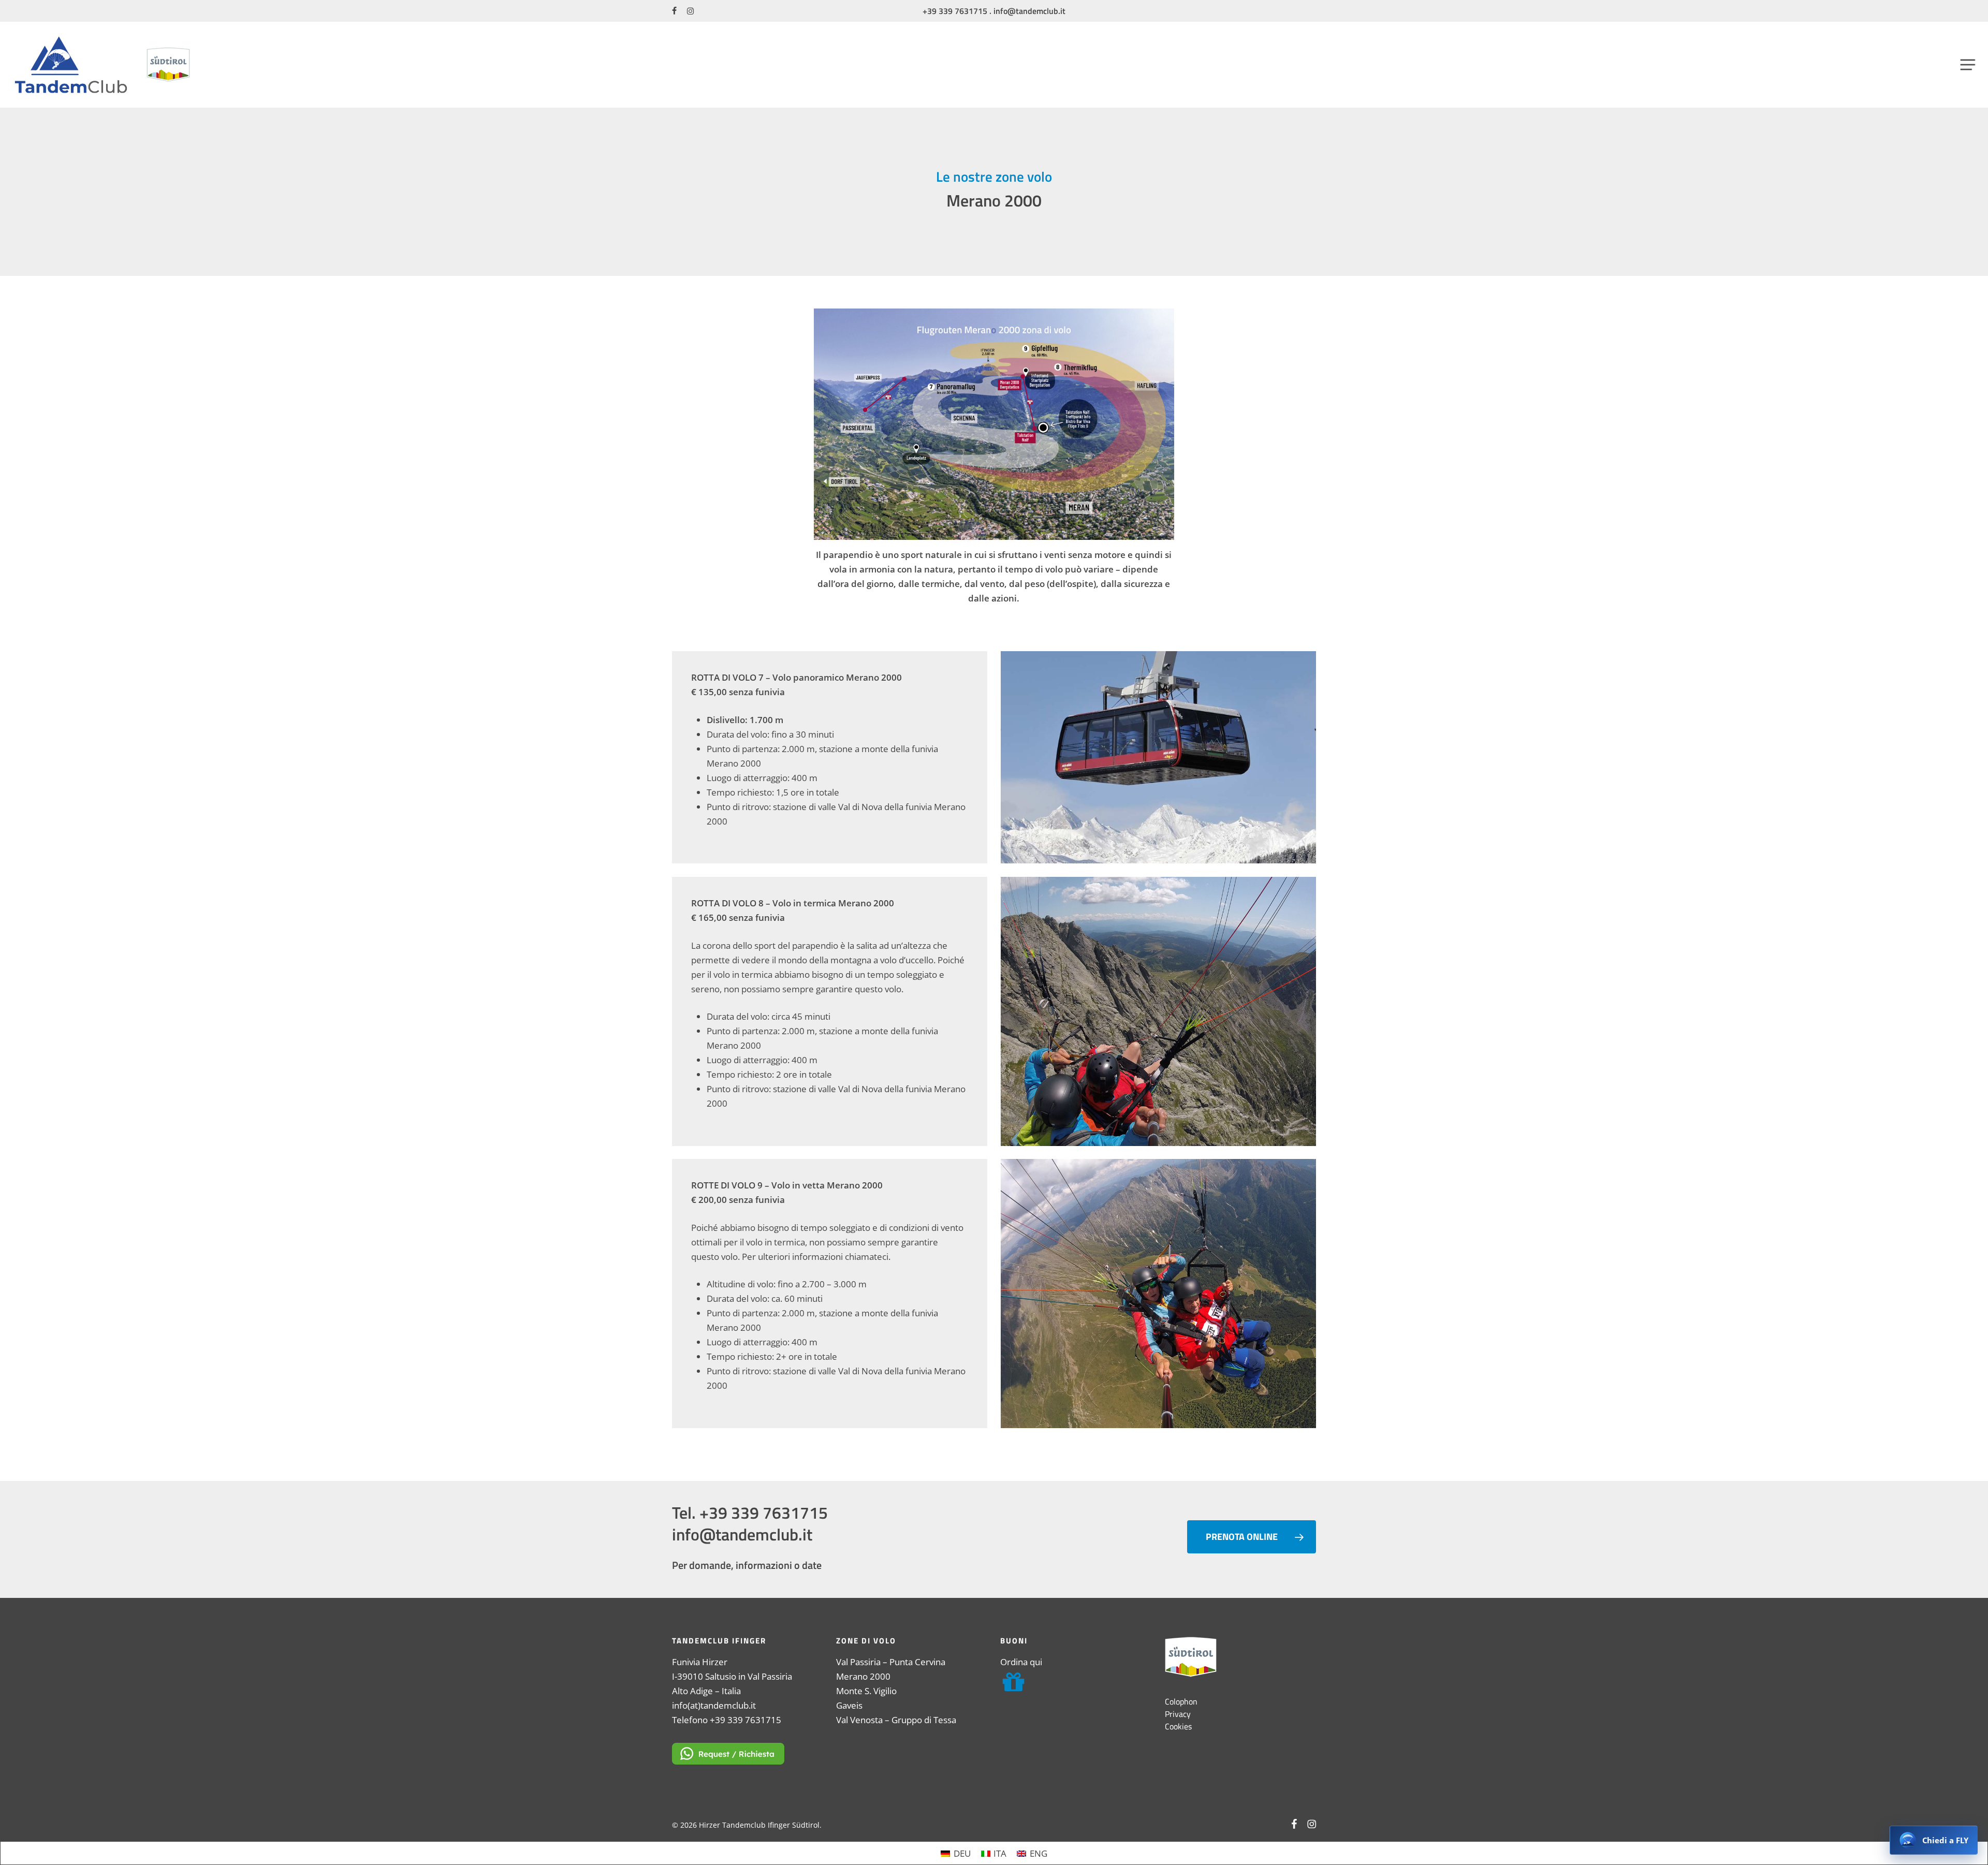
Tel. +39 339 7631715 (750, 1512)
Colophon (1181, 1701)
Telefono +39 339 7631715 (727, 1720)
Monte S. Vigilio (866, 1691)
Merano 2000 (863, 1676)
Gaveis (849, 1705)
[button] (1968, 64)
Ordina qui (1021, 1662)
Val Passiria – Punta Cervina (891, 1662)
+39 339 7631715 (955, 11)
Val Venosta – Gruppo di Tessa (896, 1720)
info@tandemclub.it (1029, 11)
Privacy (1178, 1714)
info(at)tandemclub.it (714, 1705)
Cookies (1178, 1726)
